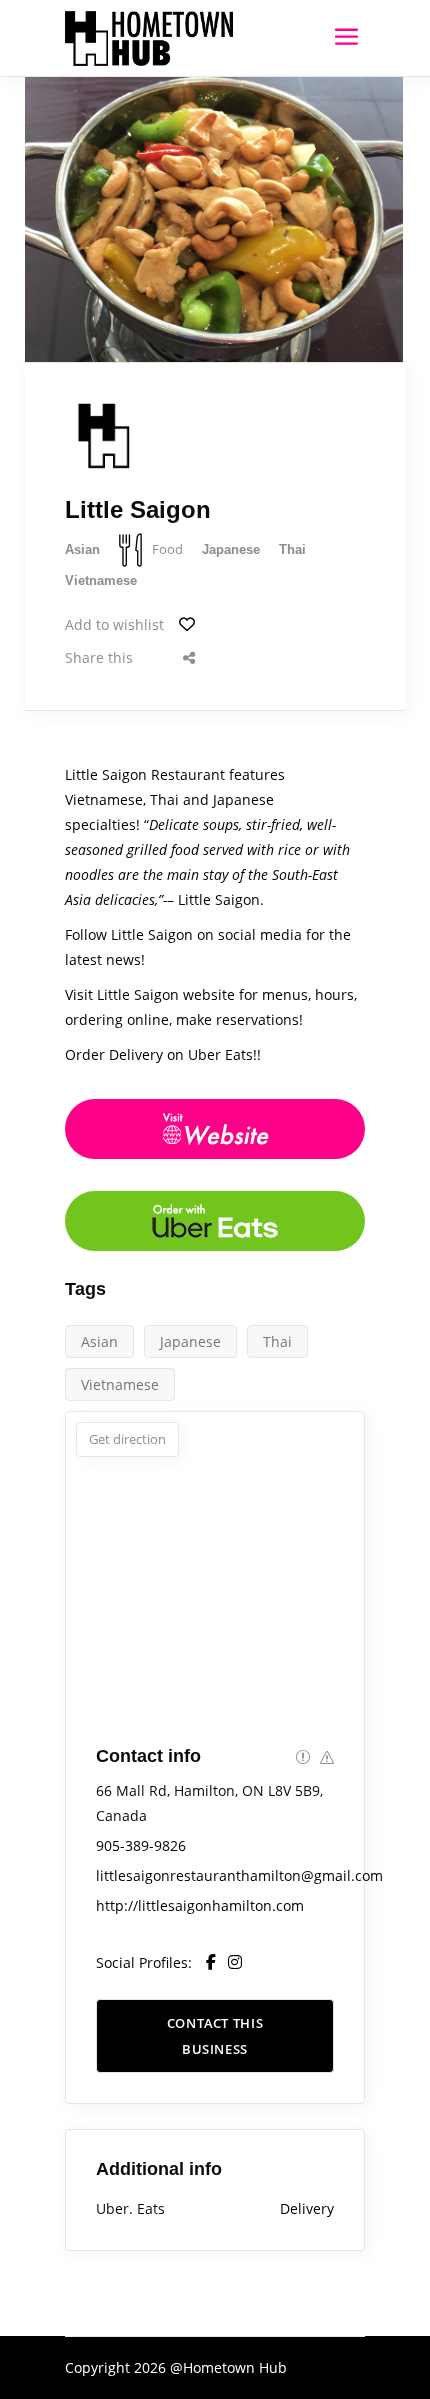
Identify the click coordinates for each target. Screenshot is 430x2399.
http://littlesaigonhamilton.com (200, 1905)
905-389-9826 (141, 1845)
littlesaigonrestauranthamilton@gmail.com (239, 1875)
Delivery (307, 2208)
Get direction (127, 1439)
